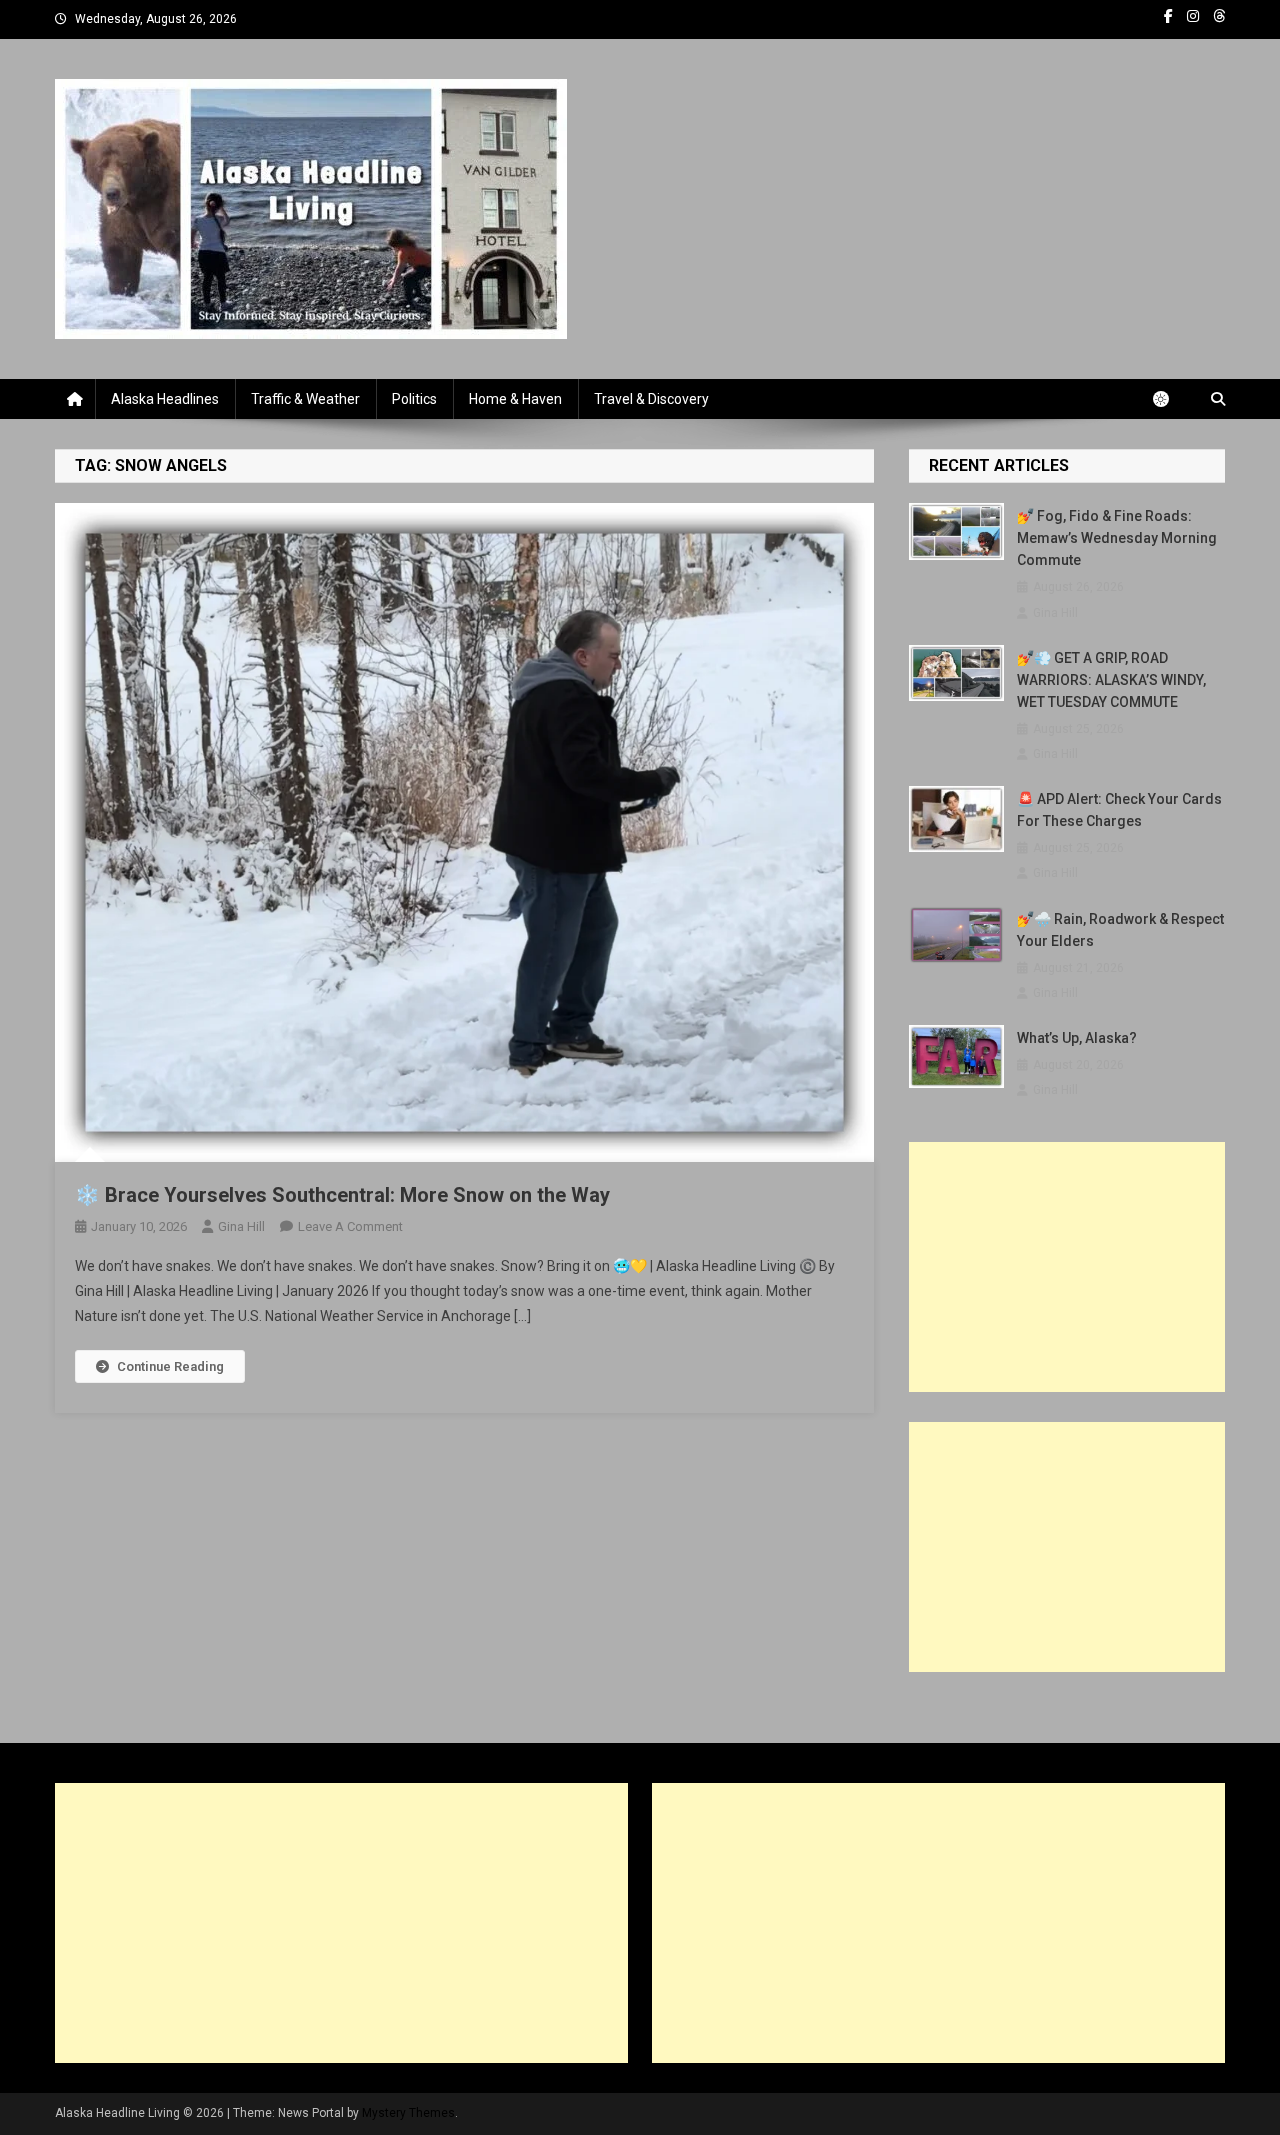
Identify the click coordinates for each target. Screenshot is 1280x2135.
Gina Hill (241, 1226)
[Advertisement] (1067, 1267)
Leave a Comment (350, 1226)
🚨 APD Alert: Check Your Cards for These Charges (1119, 810)
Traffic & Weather (305, 399)
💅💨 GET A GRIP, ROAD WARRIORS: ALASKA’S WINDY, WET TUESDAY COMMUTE (1111, 680)
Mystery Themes (408, 2113)
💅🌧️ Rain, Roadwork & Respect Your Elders (1120, 930)
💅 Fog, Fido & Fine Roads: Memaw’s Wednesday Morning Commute (1117, 538)
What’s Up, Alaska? (1077, 1038)
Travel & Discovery (651, 399)
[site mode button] (1171, 399)
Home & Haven (515, 399)
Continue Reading (170, 1366)
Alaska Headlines (165, 399)
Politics (414, 399)
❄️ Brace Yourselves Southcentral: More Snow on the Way (342, 1195)
